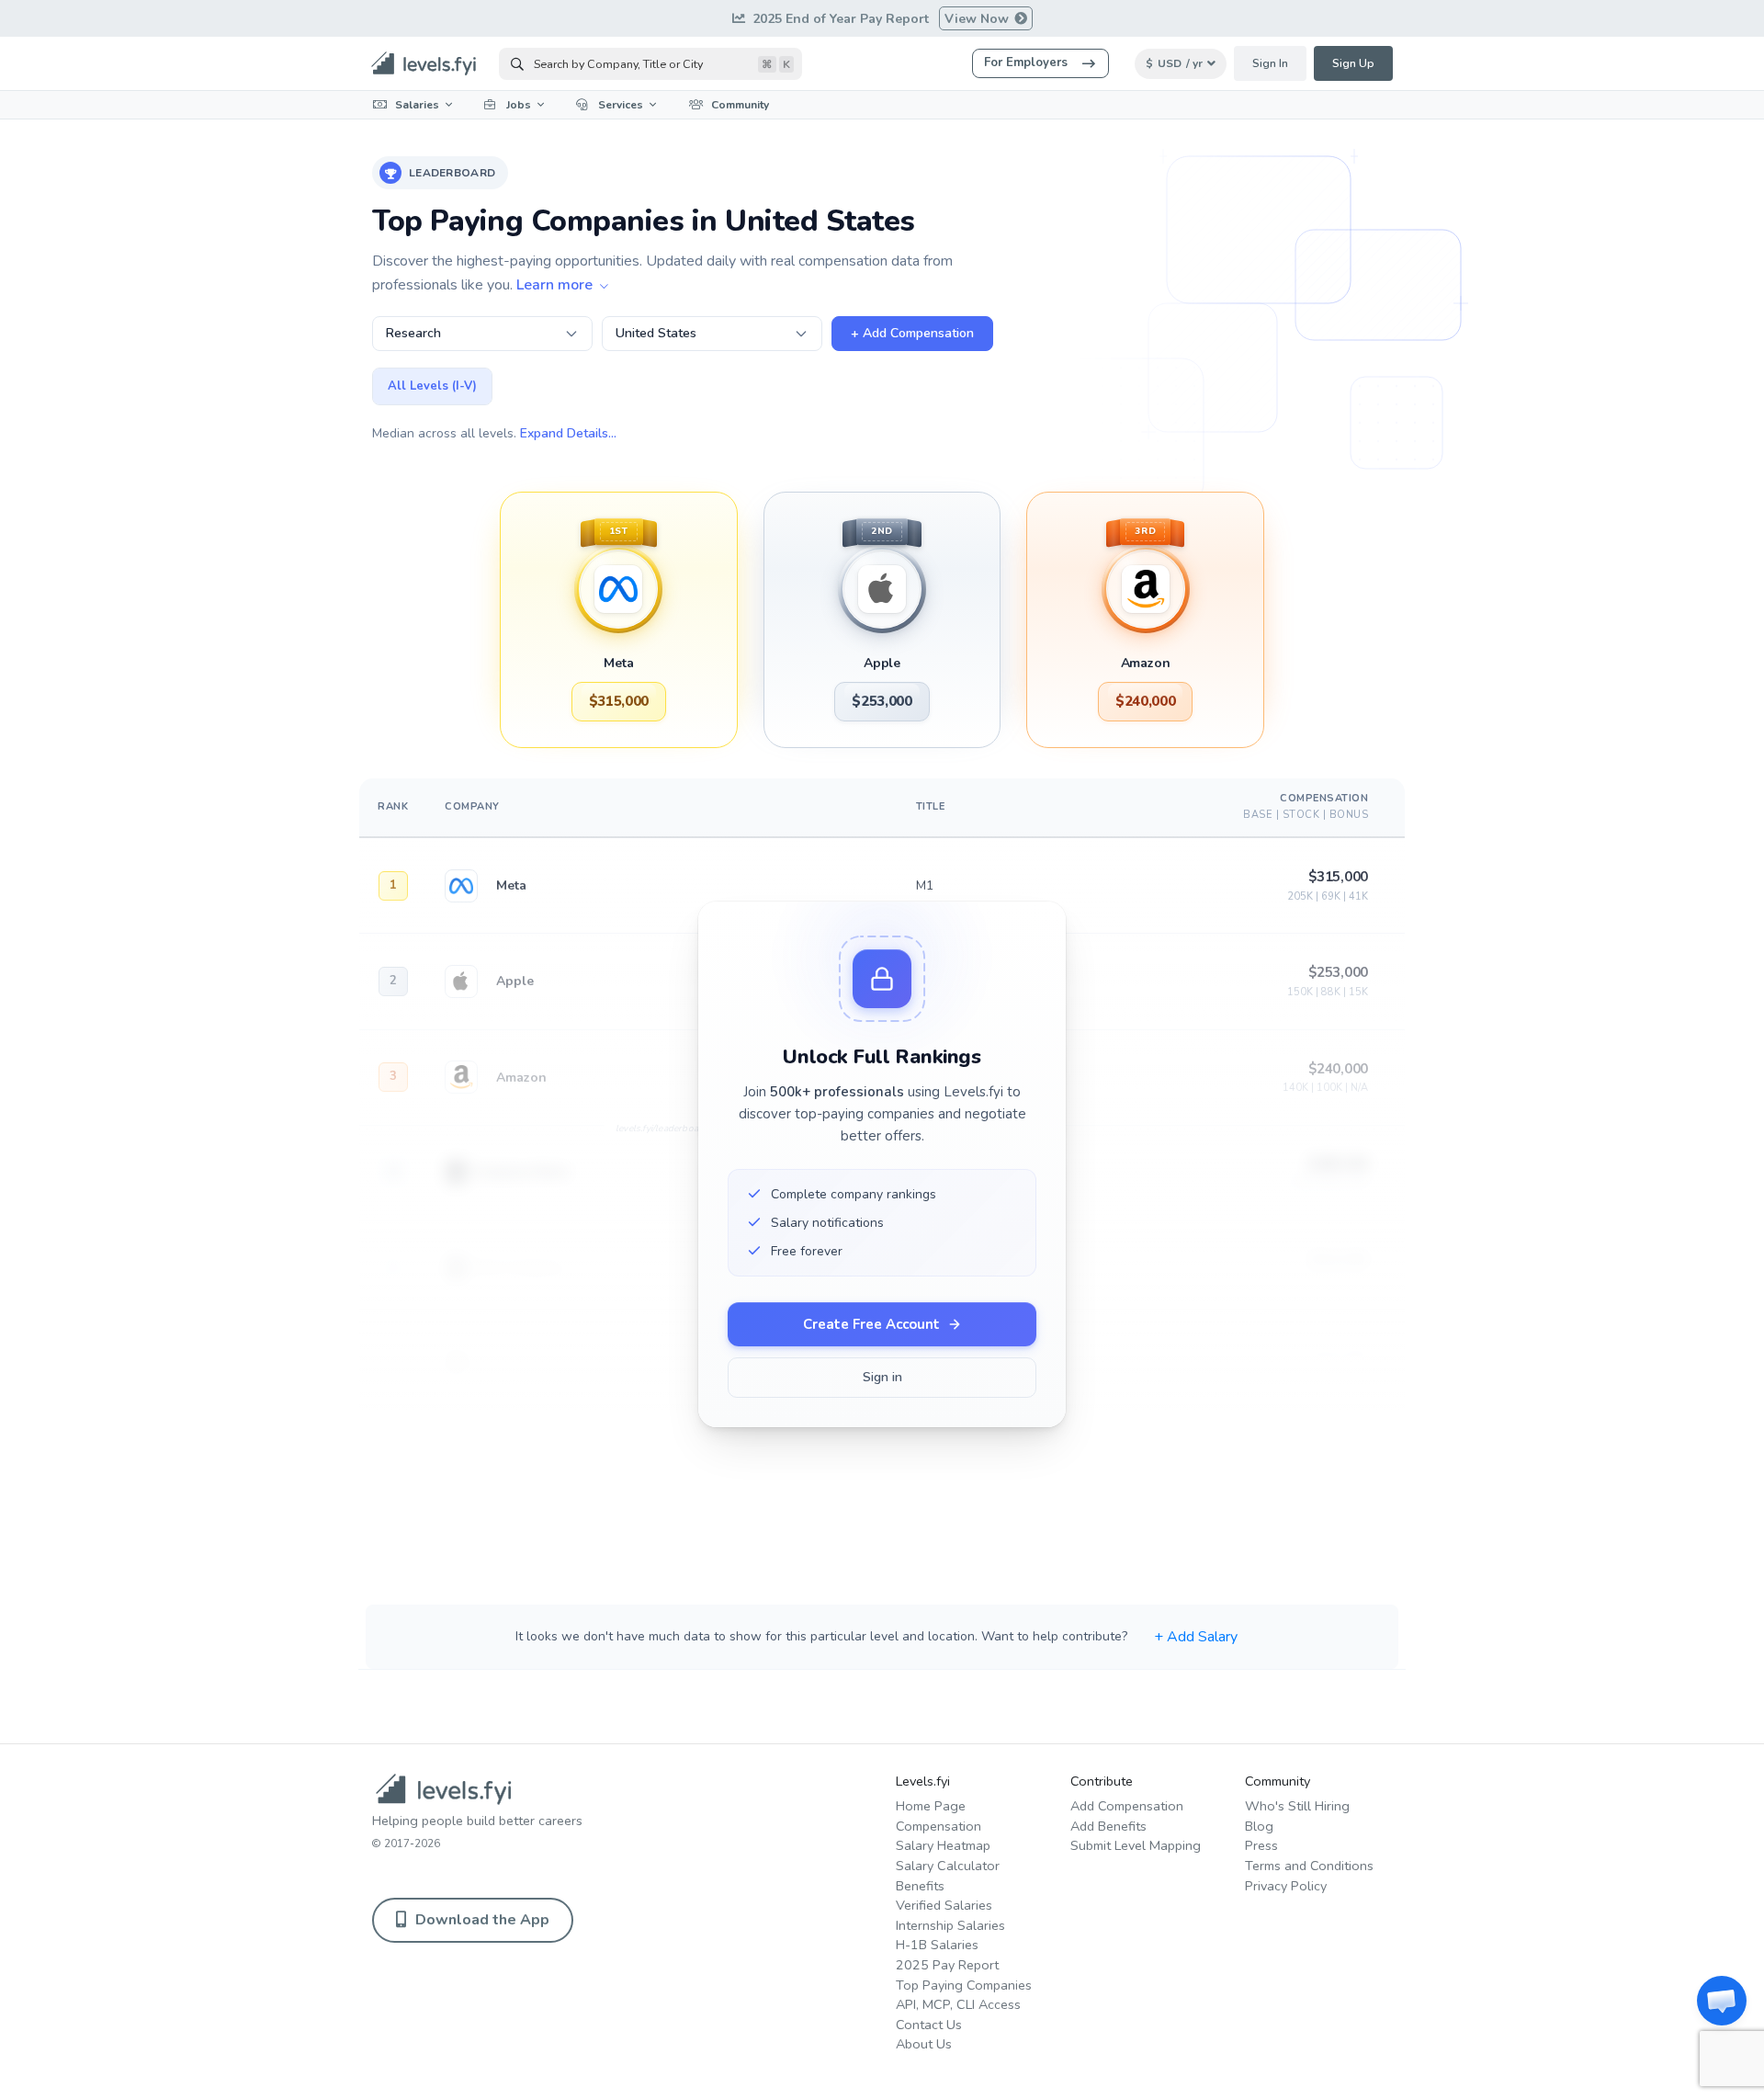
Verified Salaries (944, 1905)
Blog (1259, 1826)
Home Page (931, 1806)
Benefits (920, 1886)
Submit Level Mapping (1136, 1845)
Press (1261, 1845)
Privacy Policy (1286, 1886)
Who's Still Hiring (1297, 1806)
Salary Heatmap (943, 1845)
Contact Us (929, 2025)
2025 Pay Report (947, 1965)
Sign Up (1353, 63)
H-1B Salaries (937, 1945)
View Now (978, 19)
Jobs (519, 105)
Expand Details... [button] (568, 433)
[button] (1722, 2001)
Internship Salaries (950, 1925)
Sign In (1270, 63)
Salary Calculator (948, 1866)
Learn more (556, 285)
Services (621, 105)
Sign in (882, 1377)
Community (740, 105)
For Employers (1026, 62)
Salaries (417, 105)
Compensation (939, 1826)
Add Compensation (1127, 1806)
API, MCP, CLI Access (958, 2004)
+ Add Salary (1196, 1637)
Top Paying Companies (964, 1985)
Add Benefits (1108, 1826)
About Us (924, 2044)
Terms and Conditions (1309, 1866)
